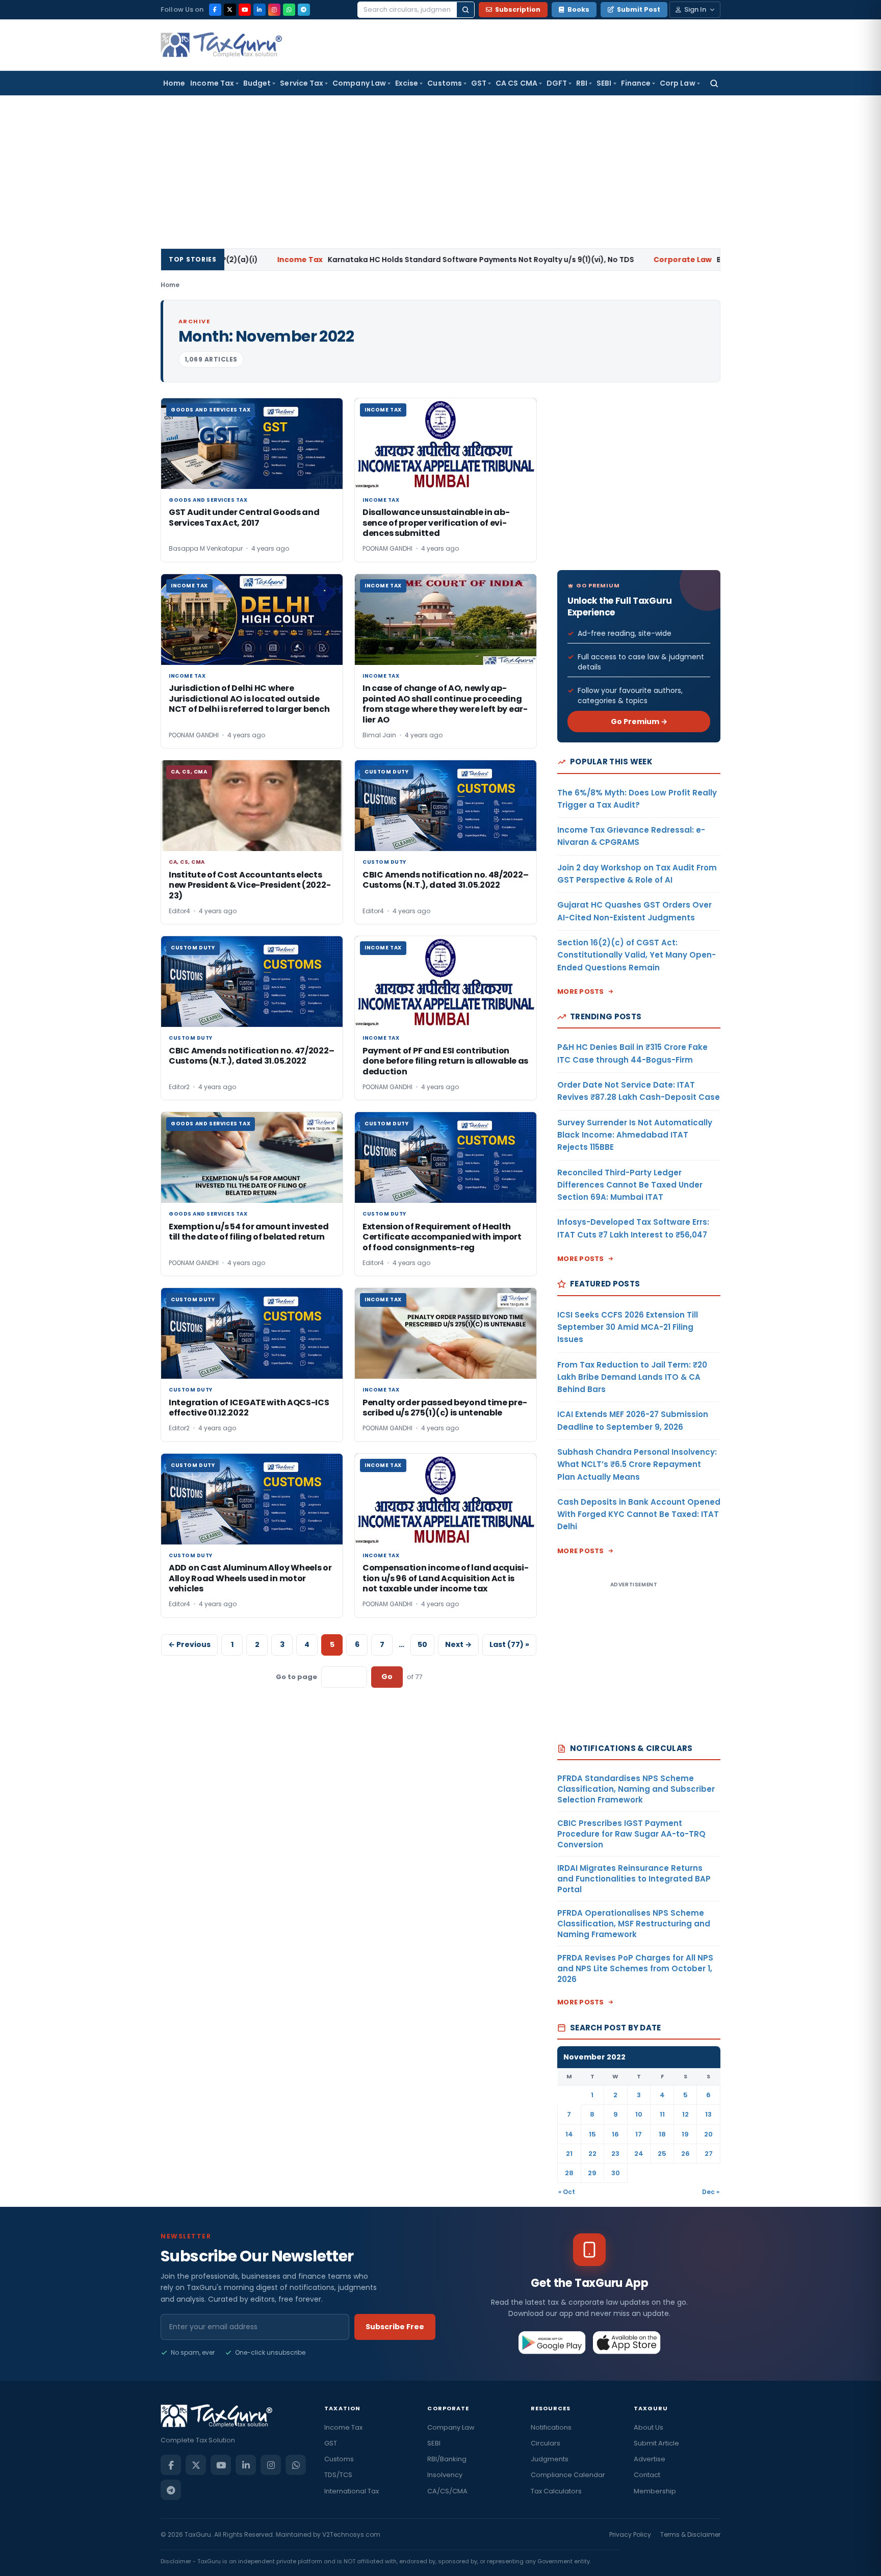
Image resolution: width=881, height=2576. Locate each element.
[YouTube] (245, 10)
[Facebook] (215, 10)
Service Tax (302, 83)
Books (578, 9)
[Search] (465, 10)
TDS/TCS (338, 2475)
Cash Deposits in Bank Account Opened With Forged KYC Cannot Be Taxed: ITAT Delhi (639, 1514)
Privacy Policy (630, 2534)
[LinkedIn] (260, 10)
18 (662, 2134)
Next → (458, 1644)
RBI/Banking (447, 2459)
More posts (581, 991)
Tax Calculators (556, 2491)
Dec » (711, 2192)
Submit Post (639, 9)
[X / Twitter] (230, 10)
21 (569, 2154)
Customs (445, 83)
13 (708, 2114)
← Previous (189, 1644)
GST (479, 83)
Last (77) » (509, 1644)
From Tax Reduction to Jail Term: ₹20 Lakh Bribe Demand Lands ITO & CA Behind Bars (632, 1377)
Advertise (650, 2459)
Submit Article (656, 2443)
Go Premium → (639, 722)
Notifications (551, 2427)
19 (685, 2134)
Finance (636, 83)
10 (639, 2114)
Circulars (546, 2443)
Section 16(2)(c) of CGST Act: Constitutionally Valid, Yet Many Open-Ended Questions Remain (637, 955)
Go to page (296, 1677)
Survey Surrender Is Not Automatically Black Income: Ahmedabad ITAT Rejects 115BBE (635, 1135)
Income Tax (212, 83)
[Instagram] (274, 10)
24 (639, 2154)
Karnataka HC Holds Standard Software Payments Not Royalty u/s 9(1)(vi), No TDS (368, 260)
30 (616, 2173)
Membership (655, 2491)
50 (422, 1644)
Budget (257, 83)
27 (709, 2154)
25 (662, 2154)
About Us (649, 2427)
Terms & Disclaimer (690, 2534)
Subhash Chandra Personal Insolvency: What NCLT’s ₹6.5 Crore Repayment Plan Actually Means (637, 1464)
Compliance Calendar (568, 2475)
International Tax (352, 2491)
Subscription (518, 9)
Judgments (550, 2459)
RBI (582, 83)
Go (387, 1677)
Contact (647, 2475)
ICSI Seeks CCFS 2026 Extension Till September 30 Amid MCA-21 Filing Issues (628, 1327)
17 (639, 2134)
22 (592, 2154)
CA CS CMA (516, 83)
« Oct (567, 2192)
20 (708, 2134)
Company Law (359, 83)
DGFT (557, 83)
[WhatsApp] (289, 10)
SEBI (604, 83)
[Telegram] (304, 10)
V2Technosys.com (351, 2534)
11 (662, 2114)
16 (615, 2134)
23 (615, 2154)
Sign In (695, 9)
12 (685, 2114)
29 (592, 2173)
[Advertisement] (440, 172)
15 (592, 2134)
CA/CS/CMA (447, 2491)
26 (685, 2154)
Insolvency (445, 2475)
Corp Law (678, 83)
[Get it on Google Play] (552, 2342)
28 (569, 2173)
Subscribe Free (395, 2327)
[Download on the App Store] (627, 2342)
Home (174, 83)
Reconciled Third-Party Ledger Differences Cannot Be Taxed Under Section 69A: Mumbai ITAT (630, 1185)
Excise (407, 83)
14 (569, 2134)
